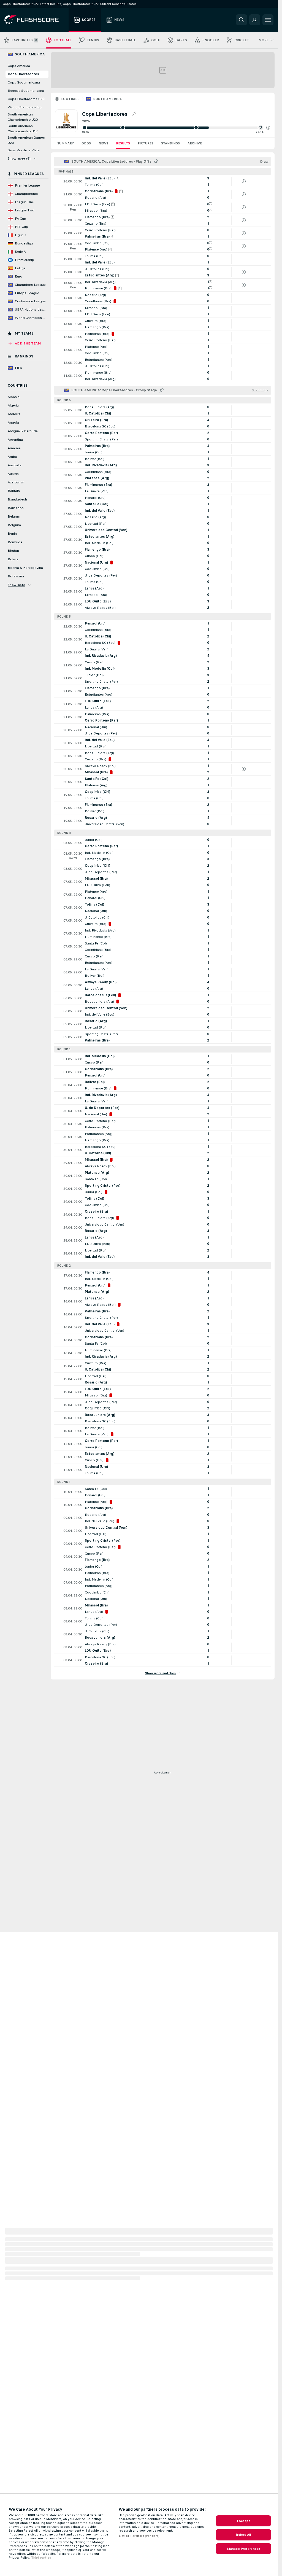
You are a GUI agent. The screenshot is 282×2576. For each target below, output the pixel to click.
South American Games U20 (26, 140)
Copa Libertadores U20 (26, 99)
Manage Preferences (243, 2549)
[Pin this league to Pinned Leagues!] (134, 114)
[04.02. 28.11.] (176, 128)
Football (70, 99)
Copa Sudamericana (24, 82)
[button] (268, 128)
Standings (170, 143)
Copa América (19, 66)
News (103, 143)
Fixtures (146, 143)
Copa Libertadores (23, 74)
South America (108, 99)
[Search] (242, 20)
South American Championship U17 (23, 129)
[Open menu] (268, 20)
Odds (86, 143)
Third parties (41, 2558)
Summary (66, 143)
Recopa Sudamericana (26, 91)
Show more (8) (19, 158)
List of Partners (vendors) (139, 2536)
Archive (195, 143)
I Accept (243, 2521)
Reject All (243, 2535)
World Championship (25, 107)
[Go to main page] (35, 20)
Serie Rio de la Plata (24, 150)
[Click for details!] (163, 181)
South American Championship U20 (23, 117)
